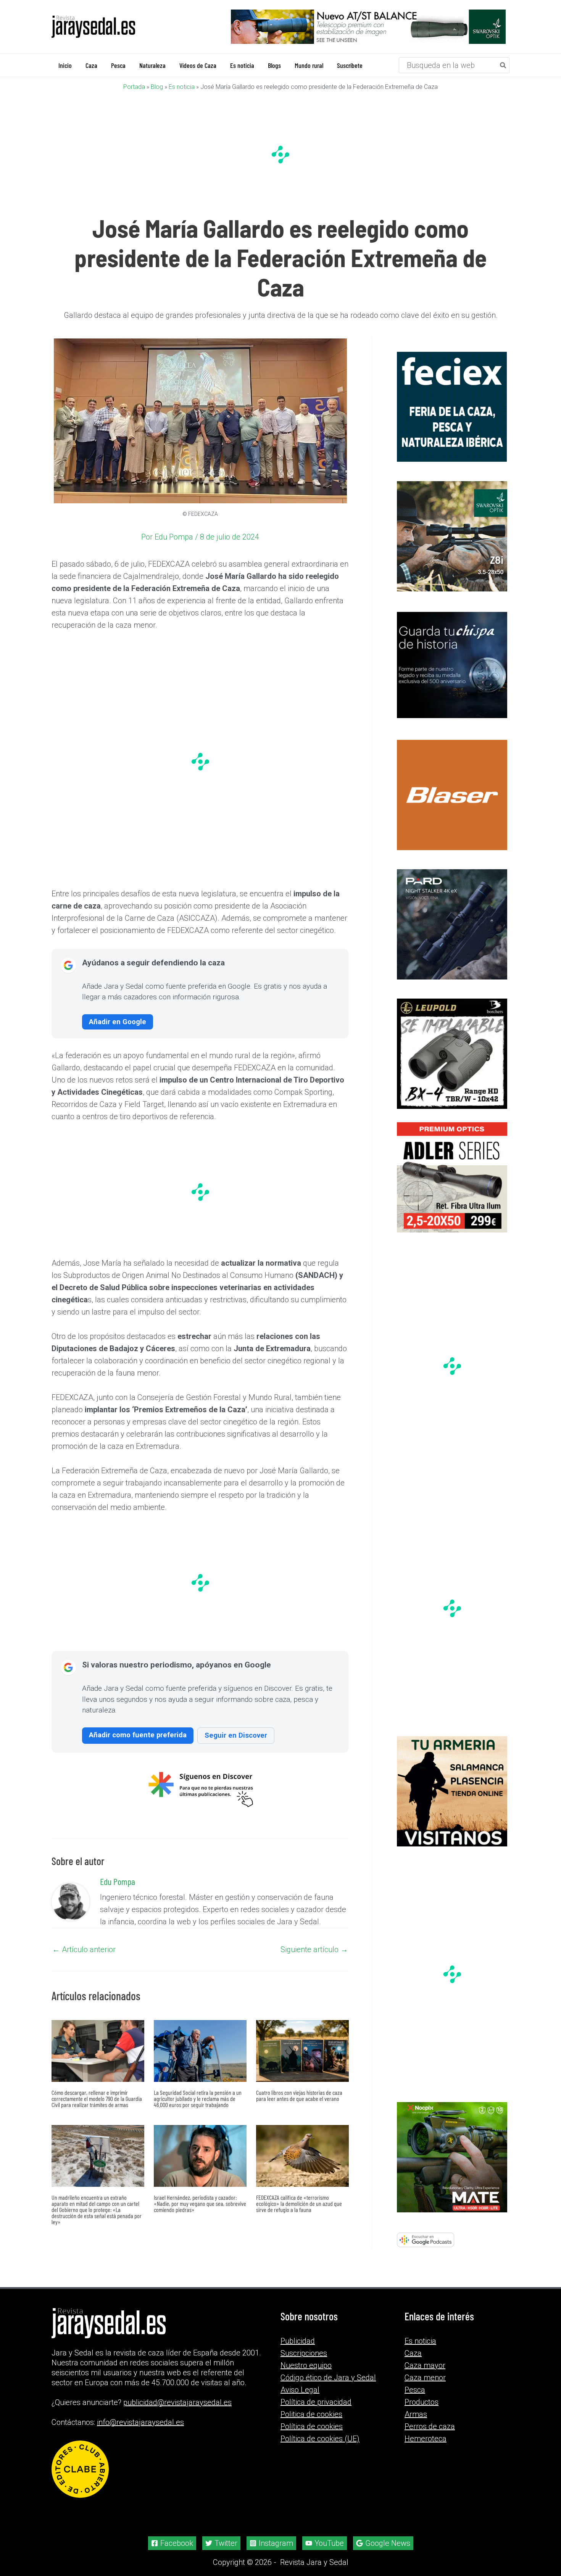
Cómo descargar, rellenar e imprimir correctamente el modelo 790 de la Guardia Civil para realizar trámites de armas (97, 2098)
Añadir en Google (118, 1021)
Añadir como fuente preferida (138, 1734)
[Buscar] (503, 65)
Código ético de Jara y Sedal (328, 2378)
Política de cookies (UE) (320, 2439)
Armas (416, 2414)
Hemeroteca (426, 2439)
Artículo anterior (84, 1949)
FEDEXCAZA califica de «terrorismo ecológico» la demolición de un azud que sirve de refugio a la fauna (299, 2203)
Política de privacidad (316, 2402)
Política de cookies (312, 2426)
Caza (413, 2353)
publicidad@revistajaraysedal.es (177, 2402)
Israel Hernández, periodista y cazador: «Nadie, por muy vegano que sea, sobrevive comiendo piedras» (200, 2203)
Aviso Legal (300, 2390)
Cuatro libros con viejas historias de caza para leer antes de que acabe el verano (299, 2095)
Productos (422, 2402)
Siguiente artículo (314, 1949)
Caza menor (425, 2378)
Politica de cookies (311, 2414)
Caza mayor (425, 2365)
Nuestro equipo (306, 2365)
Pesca (415, 2390)
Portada (134, 86)
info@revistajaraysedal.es (140, 2422)
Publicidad (298, 2341)
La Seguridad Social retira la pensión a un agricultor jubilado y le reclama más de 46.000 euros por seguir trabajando (198, 2098)
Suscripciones (304, 2353)
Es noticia (182, 86)
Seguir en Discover (236, 1735)
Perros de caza (430, 2426)
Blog (157, 86)
